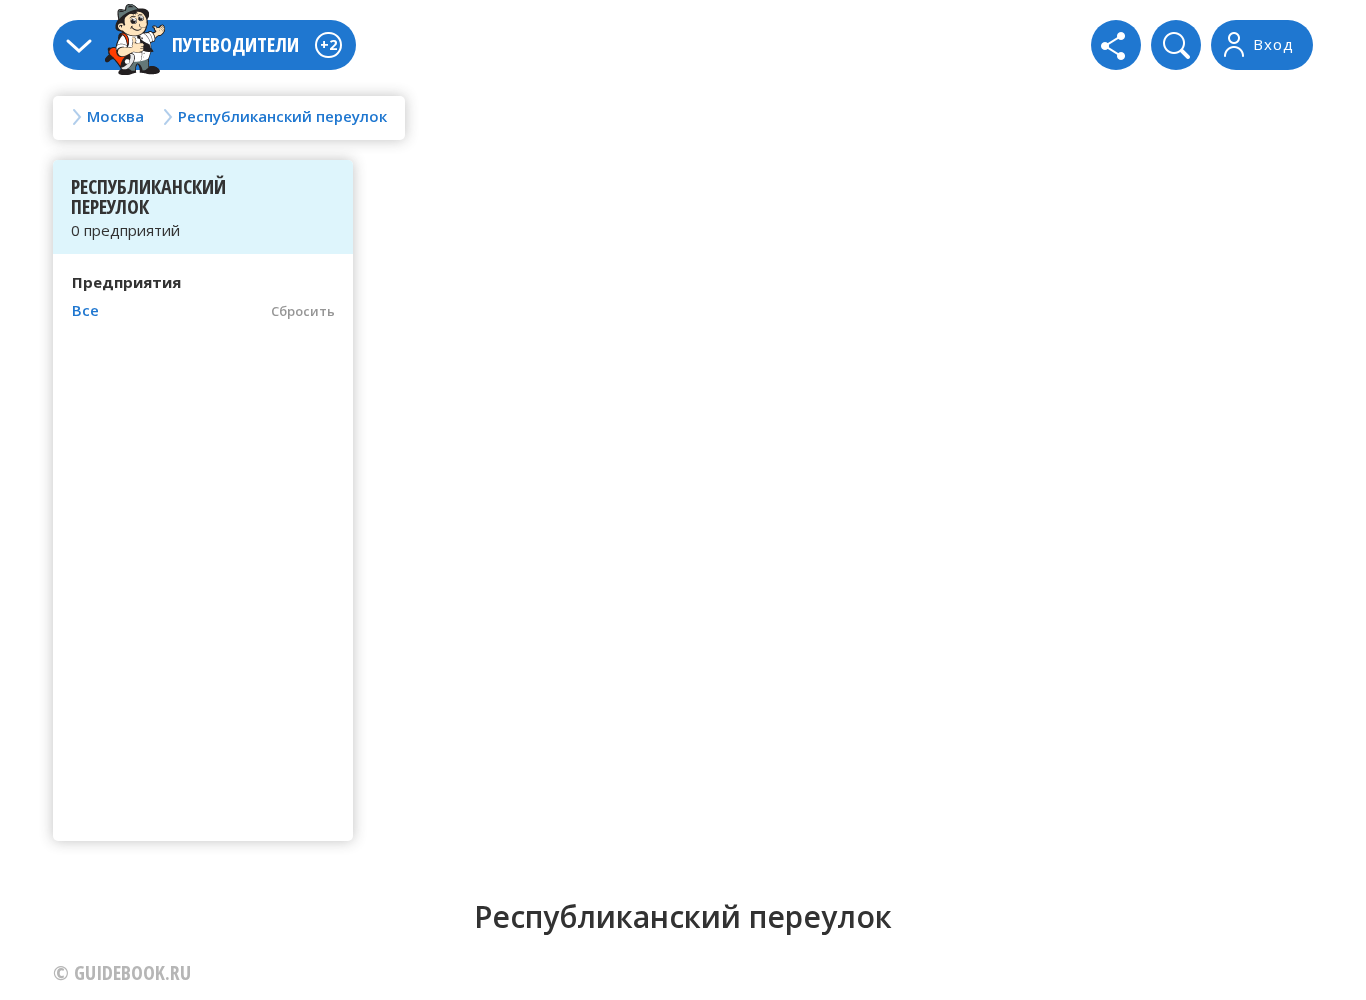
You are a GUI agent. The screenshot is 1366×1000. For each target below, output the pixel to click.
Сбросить (303, 311)
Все (85, 310)
